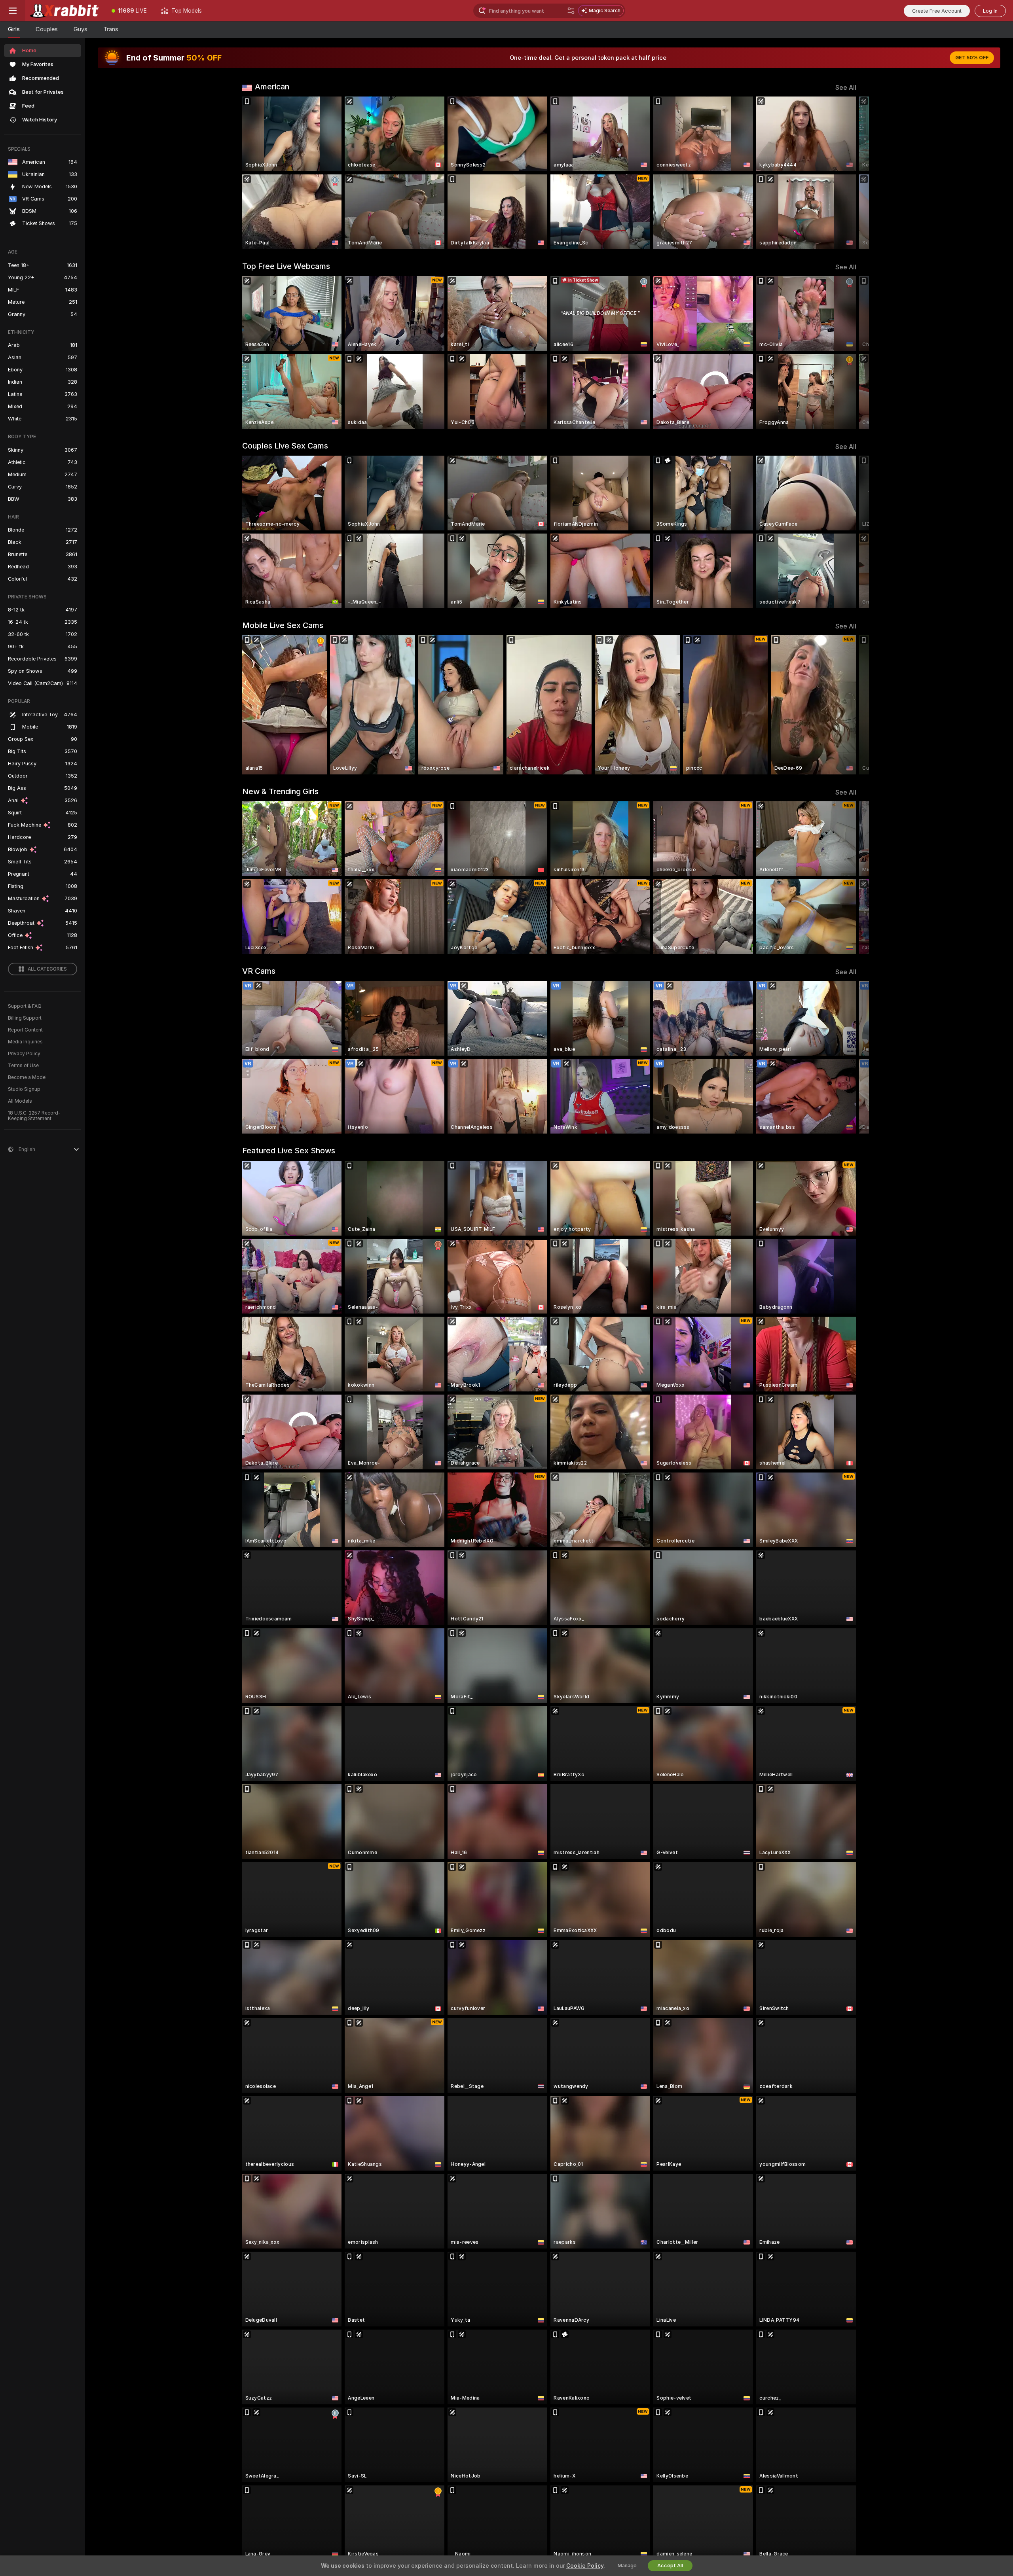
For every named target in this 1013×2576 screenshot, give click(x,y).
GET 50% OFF (972, 58)
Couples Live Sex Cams (285, 446)
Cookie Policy (585, 2566)
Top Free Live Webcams (286, 266)
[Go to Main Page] (65, 11)
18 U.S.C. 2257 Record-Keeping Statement (34, 1116)
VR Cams (259, 971)
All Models (20, 1101)
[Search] (571, 11)
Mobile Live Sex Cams (283, 625)
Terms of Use (23, 1066)
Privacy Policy (24, 1054)
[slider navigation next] (849, 173)
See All (846, 88)
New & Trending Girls (280, 791)
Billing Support (25, 1018)
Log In (990, 11)
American (272, 87)
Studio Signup (24, 1089)
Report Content (25, 1030)
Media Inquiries (25, 1042)
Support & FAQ (25, 1006)
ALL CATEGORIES (47, 969)
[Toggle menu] (13, 11)
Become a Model (27, 1077)
